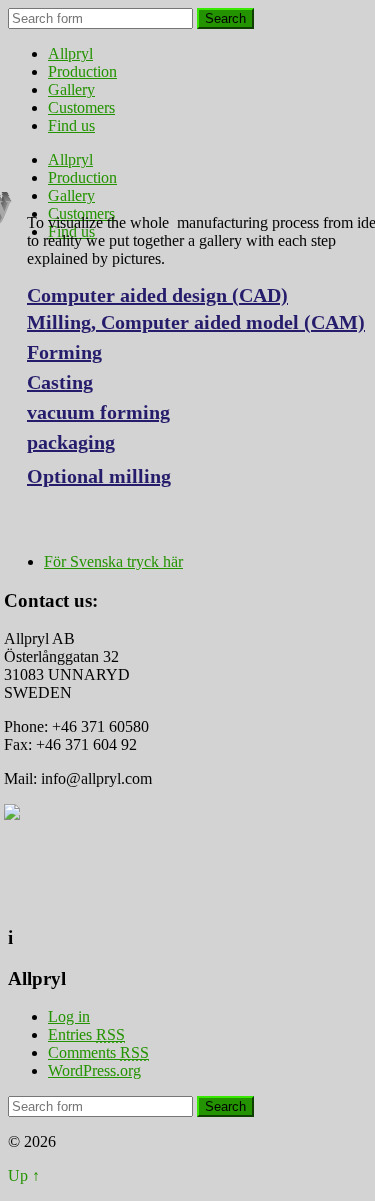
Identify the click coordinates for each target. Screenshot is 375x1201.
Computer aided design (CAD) (157, 295)
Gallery (71, 89)
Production (82, 71)
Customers (81, 107)
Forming (64, 352)
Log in (69, 1016)
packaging (71, 442)
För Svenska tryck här (113, 561)
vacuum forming (98, 412)
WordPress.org (94, 1070)
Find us (71, 125)
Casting (60, 382)
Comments (98, 1052)
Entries (86, 1034)
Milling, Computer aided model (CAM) (196, 322)
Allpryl (70, 53)
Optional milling (99, 476)
